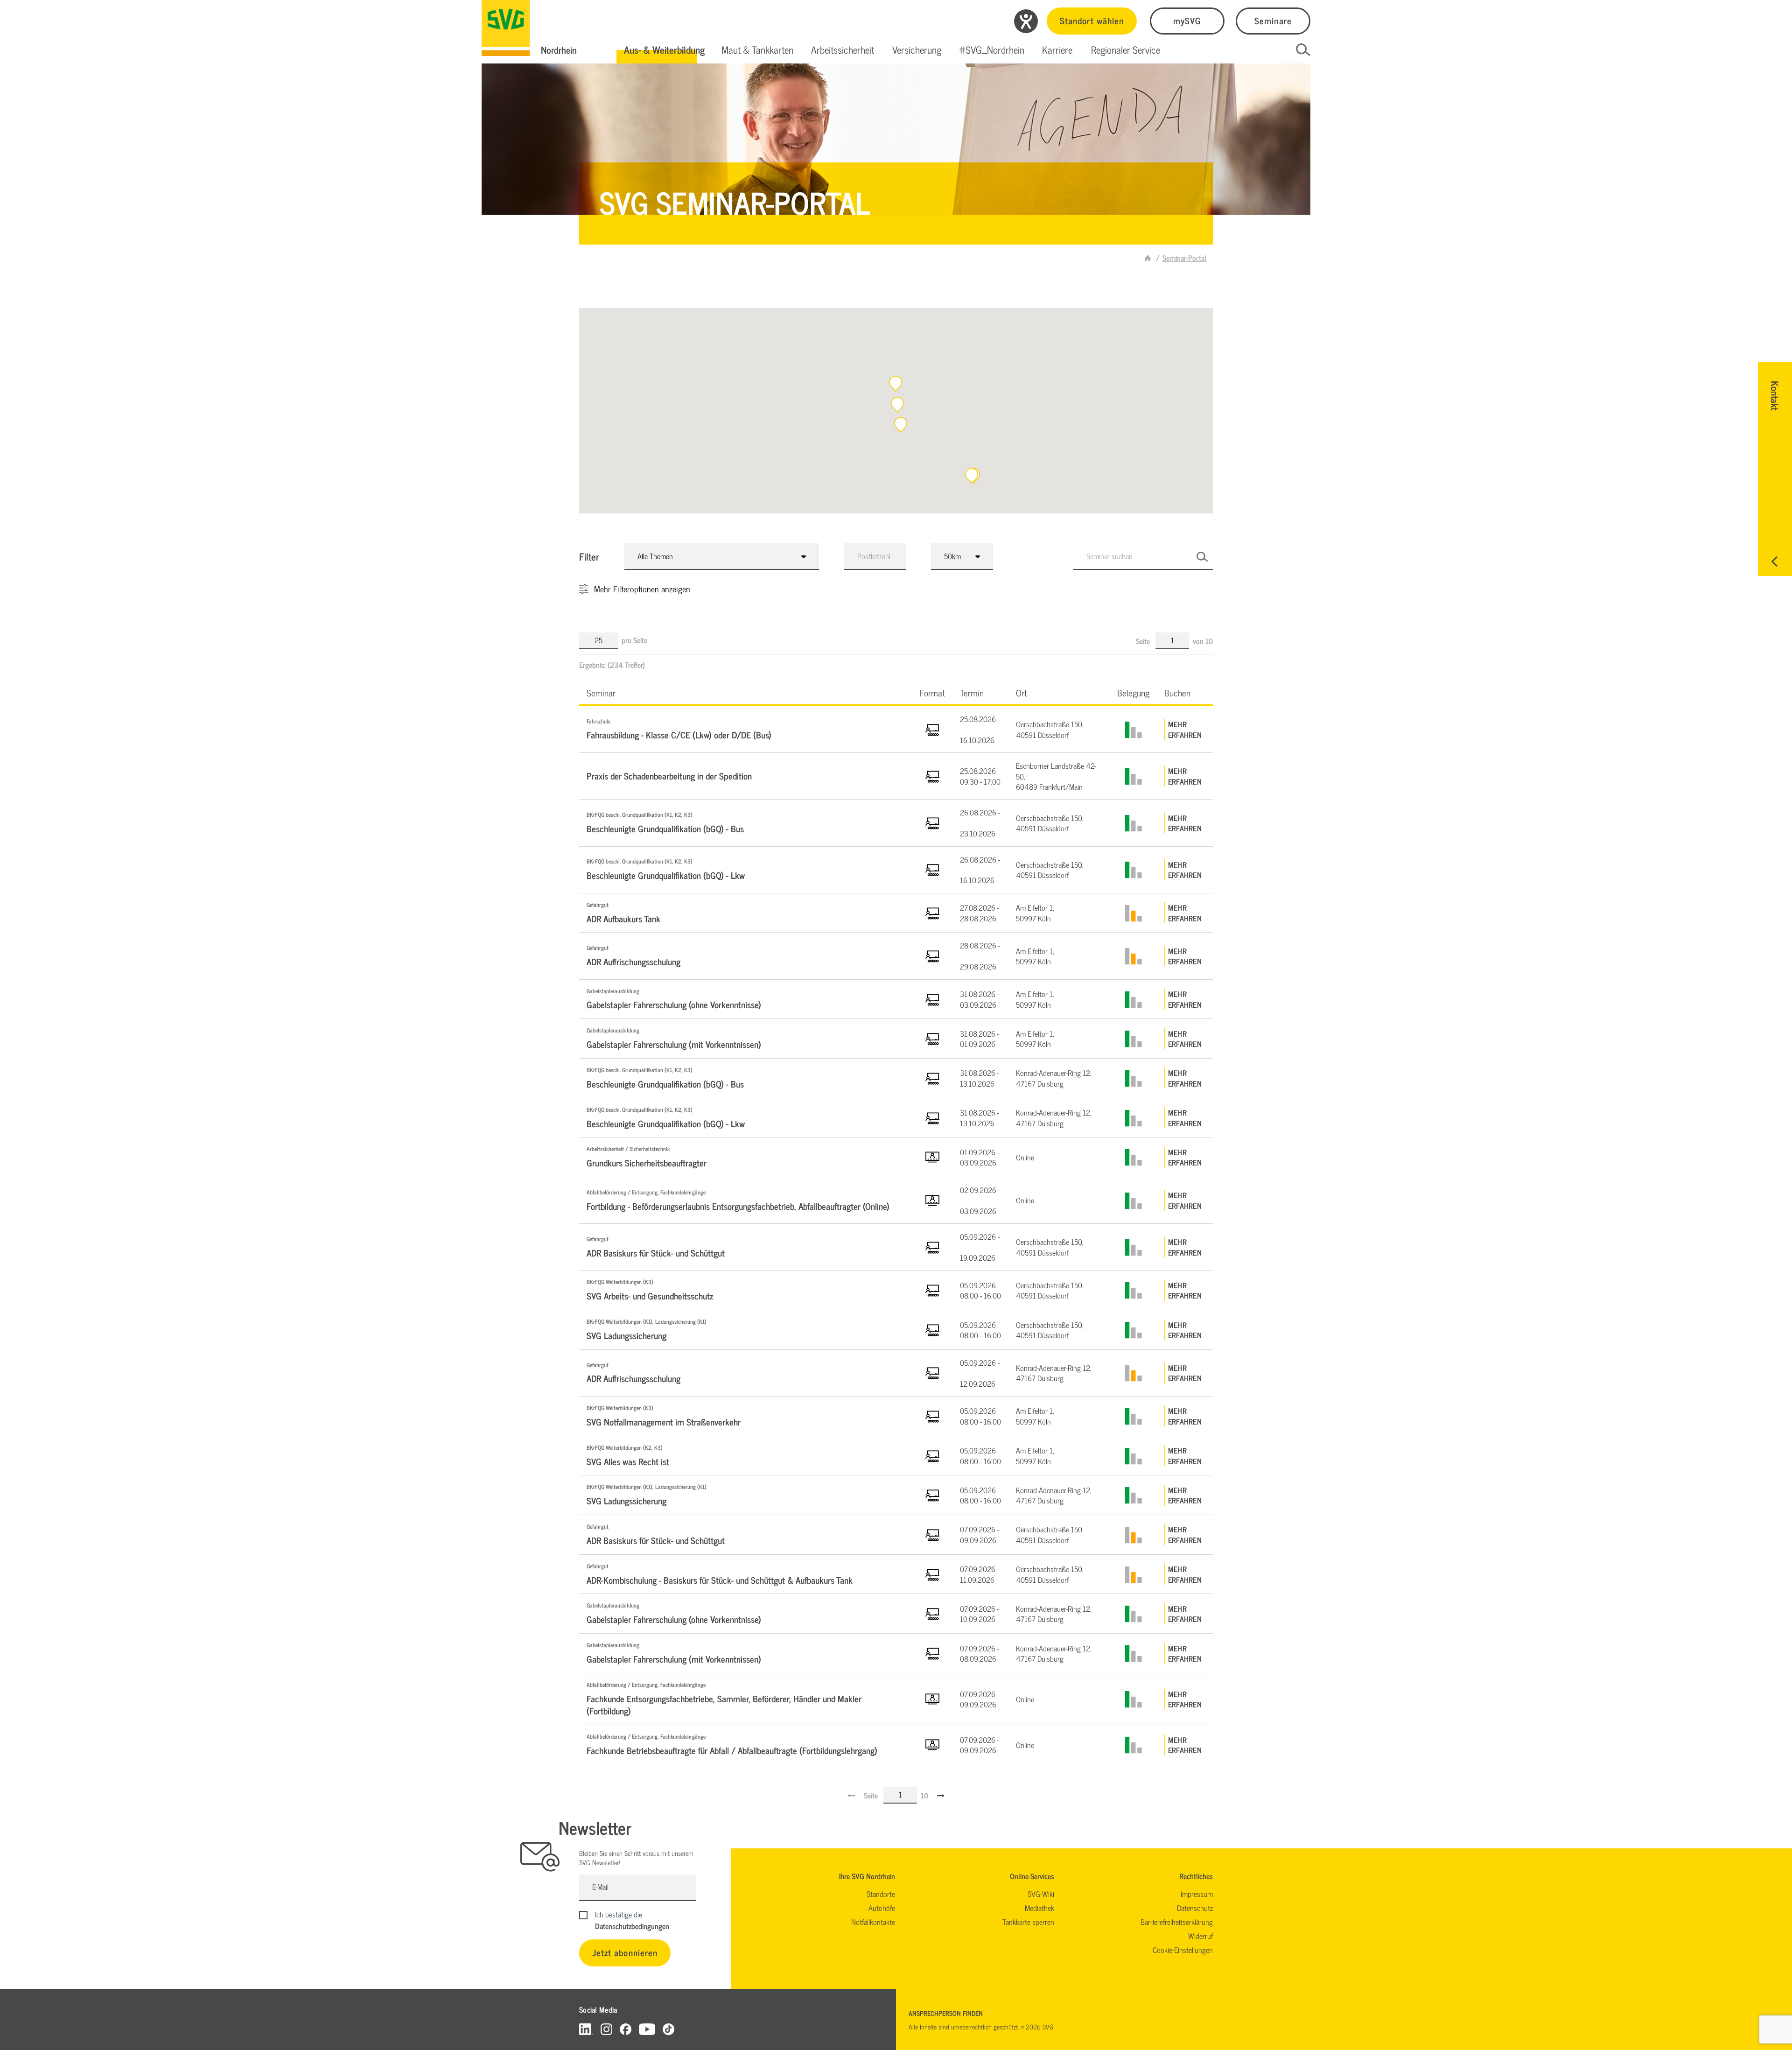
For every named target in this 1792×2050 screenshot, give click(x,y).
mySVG (1187, 20)
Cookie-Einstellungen (1183, 1950)
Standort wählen (1092, 20)
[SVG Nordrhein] (506, 28)
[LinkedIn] (586, 2029)
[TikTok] (668, 2029)
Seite (1144, 641)
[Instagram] (606, 2029)
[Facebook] (626, 2029)
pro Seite (634, 640)
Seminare (1273, 20)
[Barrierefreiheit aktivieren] (1026, 21)
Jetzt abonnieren (625, 1952)
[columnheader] (746, 692)
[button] (664, 50)
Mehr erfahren (1185, 729)
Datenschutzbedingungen (632, 1926)
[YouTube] (647, 2029)
